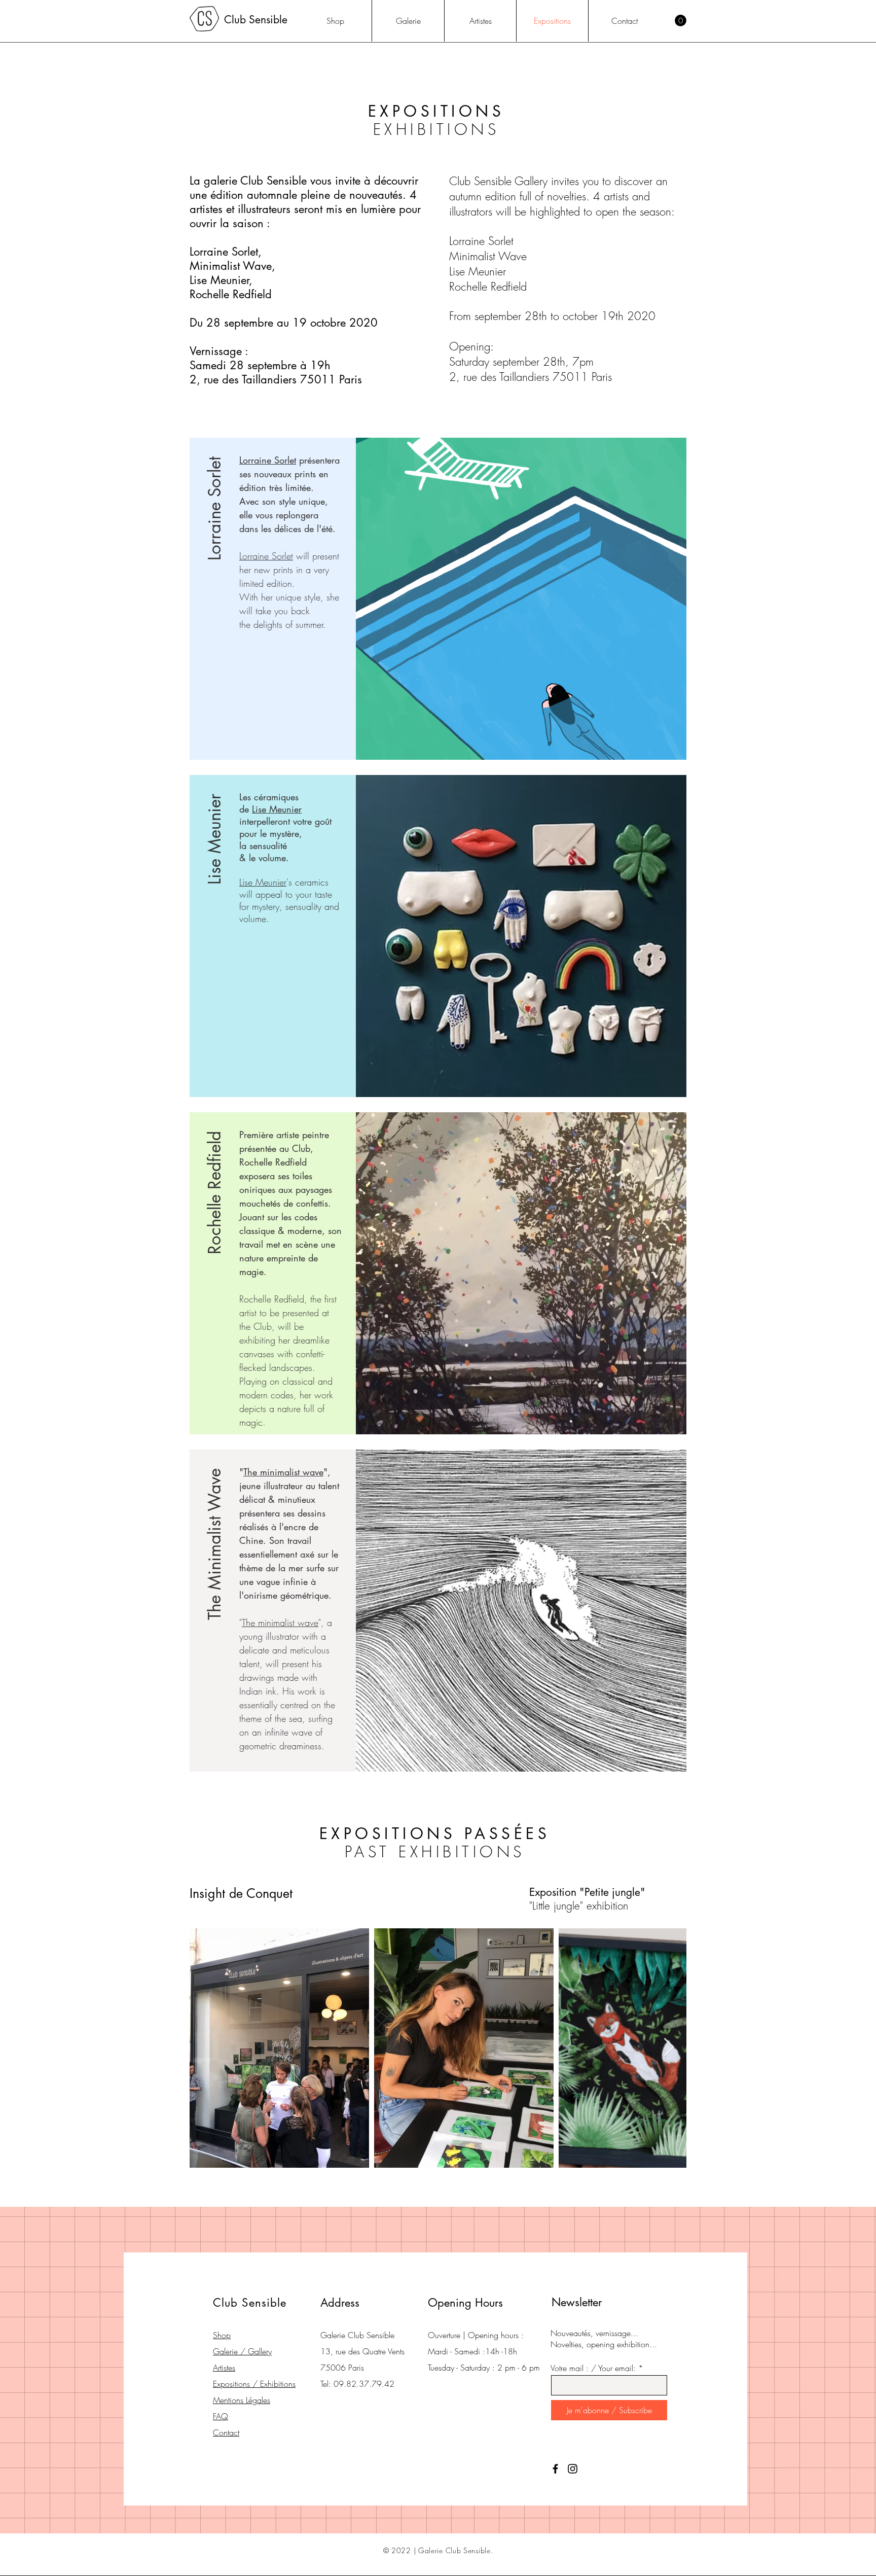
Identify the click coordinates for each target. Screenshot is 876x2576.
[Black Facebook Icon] (555, 2469)
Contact (226, 2432)
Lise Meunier (277, 809)
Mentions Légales (242, 2400)
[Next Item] (669, 2048)
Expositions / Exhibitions (254, 2384)
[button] (681, 21)
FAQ (221, 2416)
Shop (222, 2335)
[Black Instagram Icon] (573, 2469)
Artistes (224, 2368)
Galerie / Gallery (242, 2351)
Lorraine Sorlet (268, 460)
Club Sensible (256, 20)
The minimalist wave (283, 1472)
